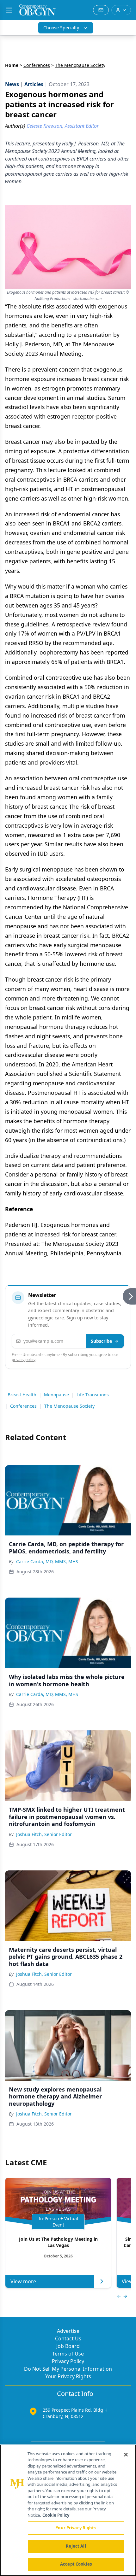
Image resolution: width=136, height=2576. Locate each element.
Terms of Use (68, 2354)
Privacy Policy (68, 2361)
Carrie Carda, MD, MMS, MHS (47, 1561)
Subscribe (101, 1341)
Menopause (56, 1395)
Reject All (76, 2546)
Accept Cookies (76, 2564)
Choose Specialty (61, 28)
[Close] (126, 2455)
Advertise (68, 2331)
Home (12, 65)
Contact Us (68, 2338)
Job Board (68, 2346)
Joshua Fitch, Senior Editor (44, 1834)
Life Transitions (93, 1395)
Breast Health (22, 1395)
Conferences (37, 65)
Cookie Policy (56, 2515)
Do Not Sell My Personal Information (68, 2369)
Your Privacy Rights (68, 2376)
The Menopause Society (69, 1406)
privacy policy (24, 1360)
